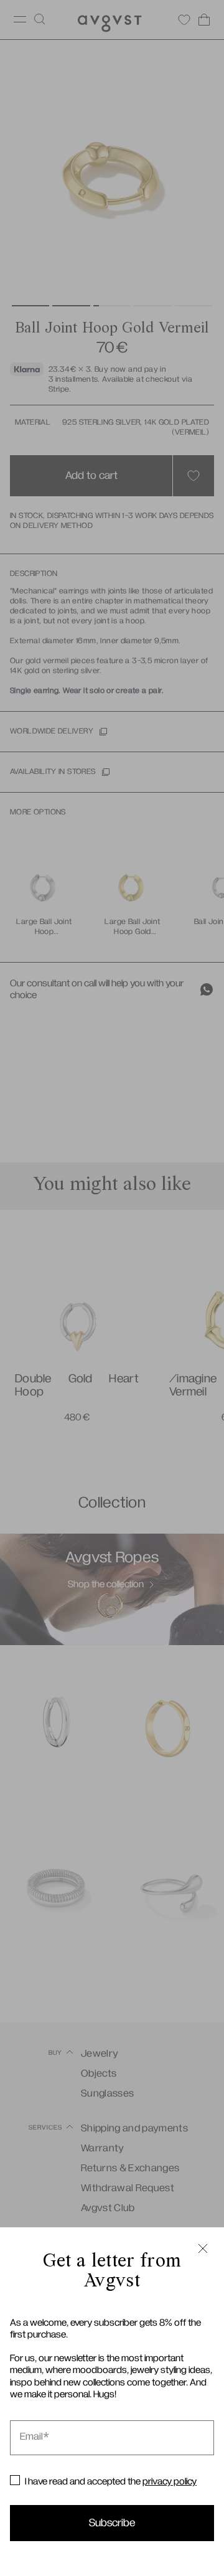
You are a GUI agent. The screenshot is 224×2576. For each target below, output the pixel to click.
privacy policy (170, 2481)
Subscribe (112, 2523)
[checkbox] (15, 2480)
